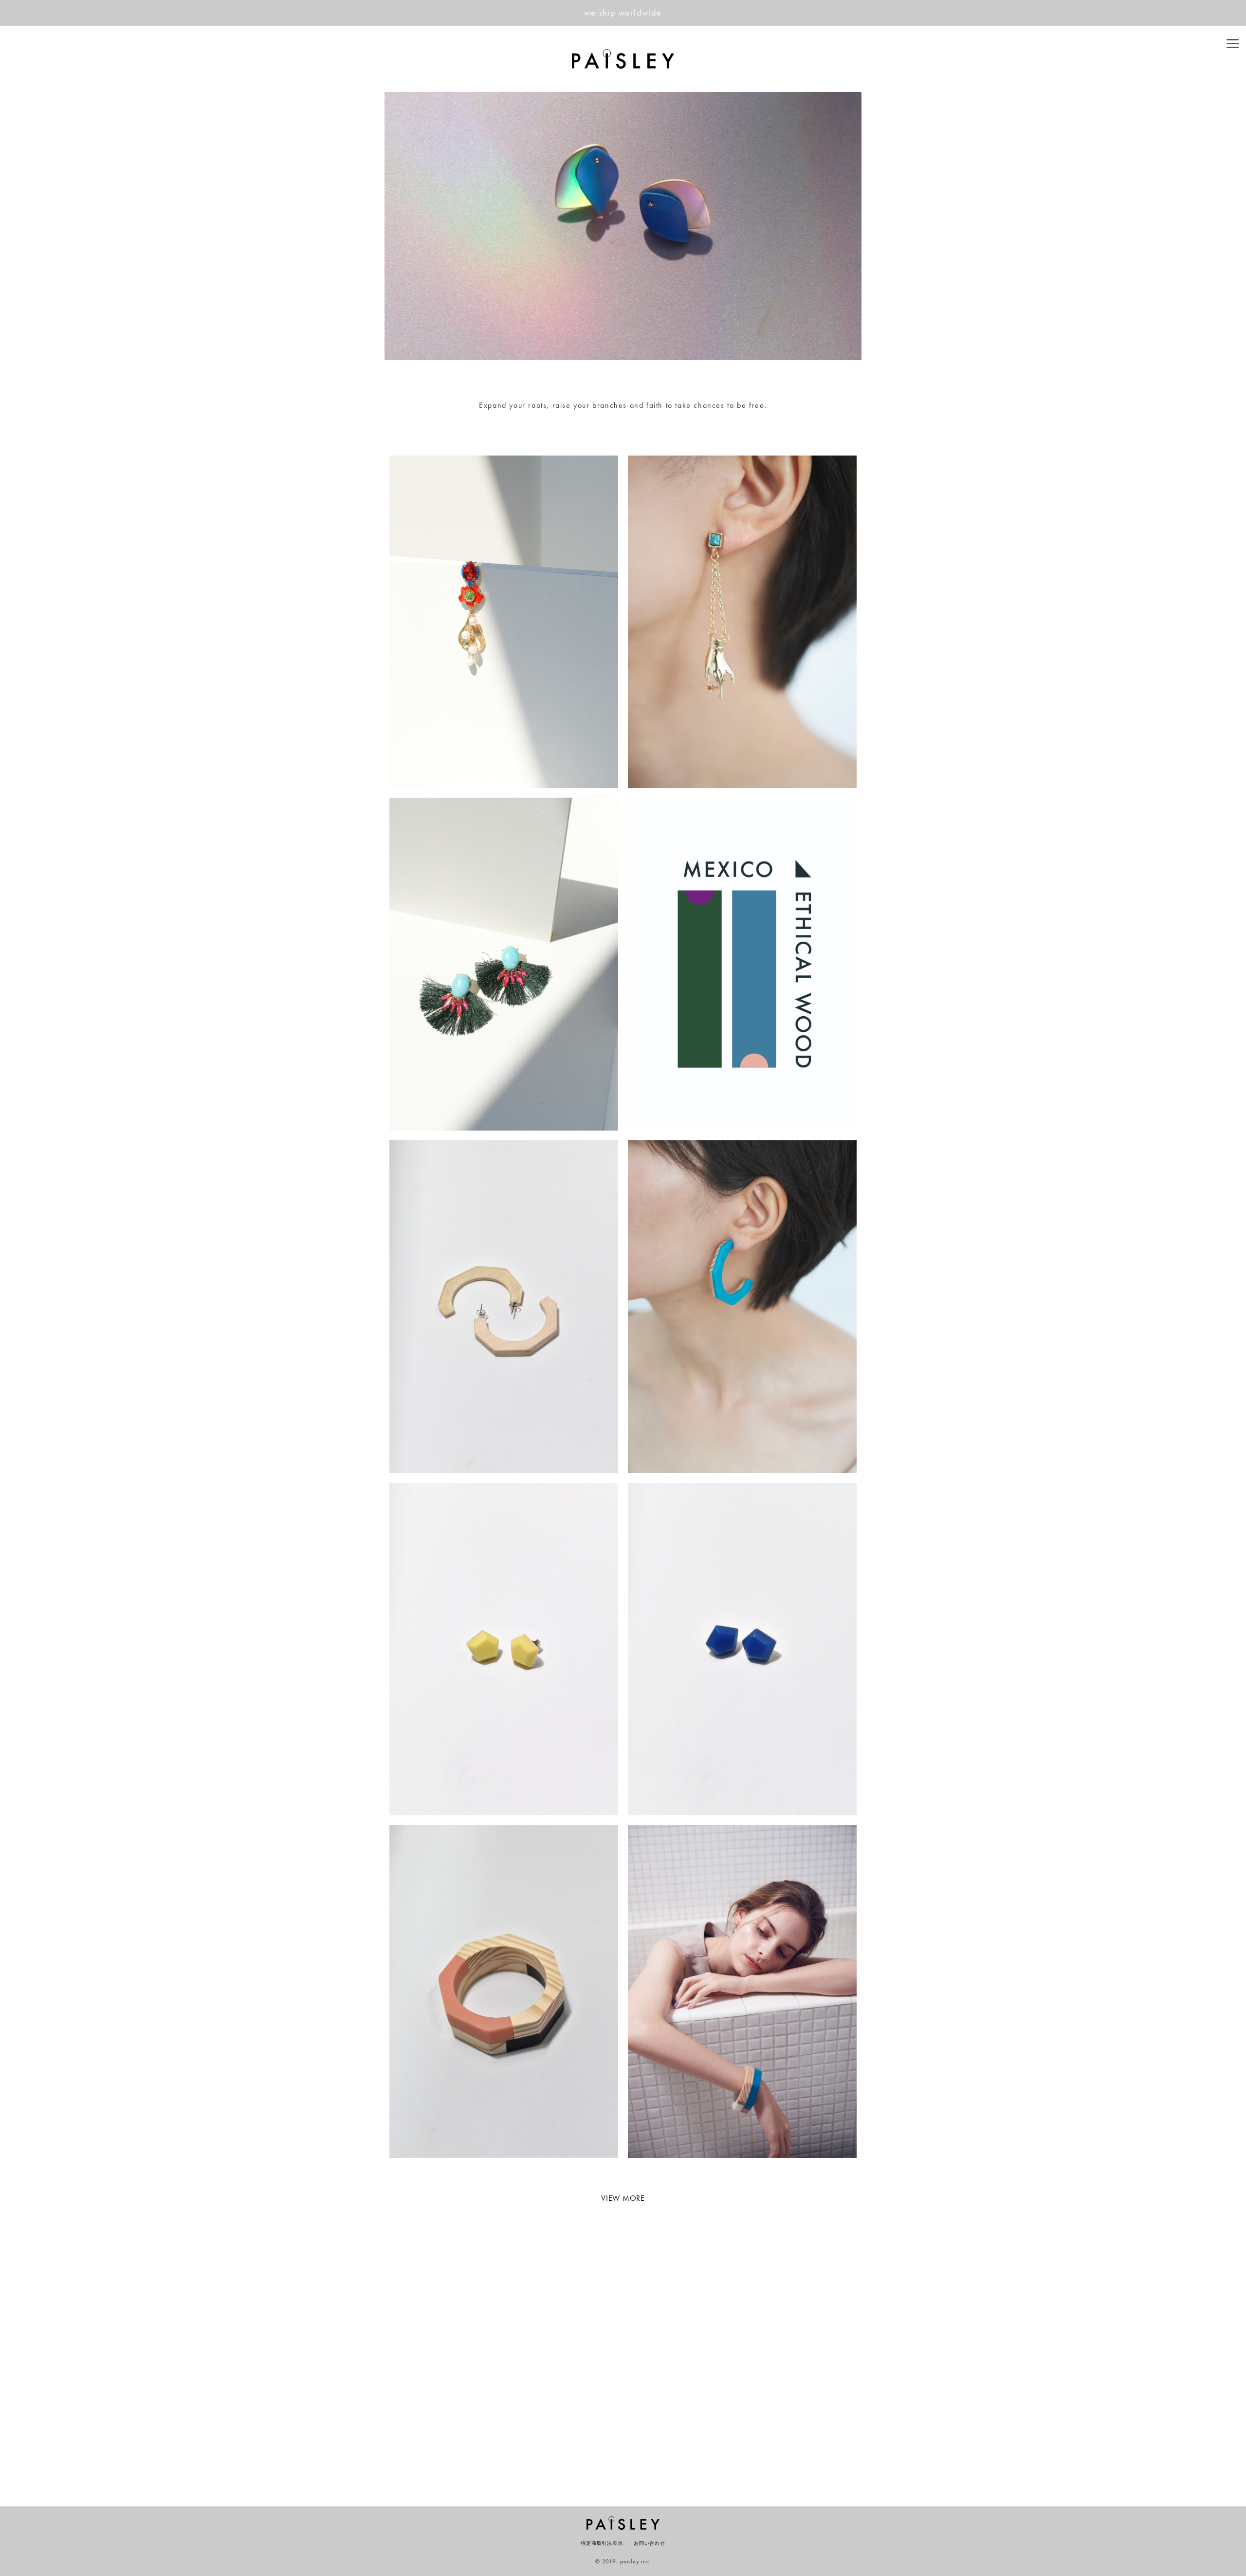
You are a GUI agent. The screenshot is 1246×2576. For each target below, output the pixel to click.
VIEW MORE (623, 2198)
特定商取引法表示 (602, 2543)
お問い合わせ (650, 2543)
